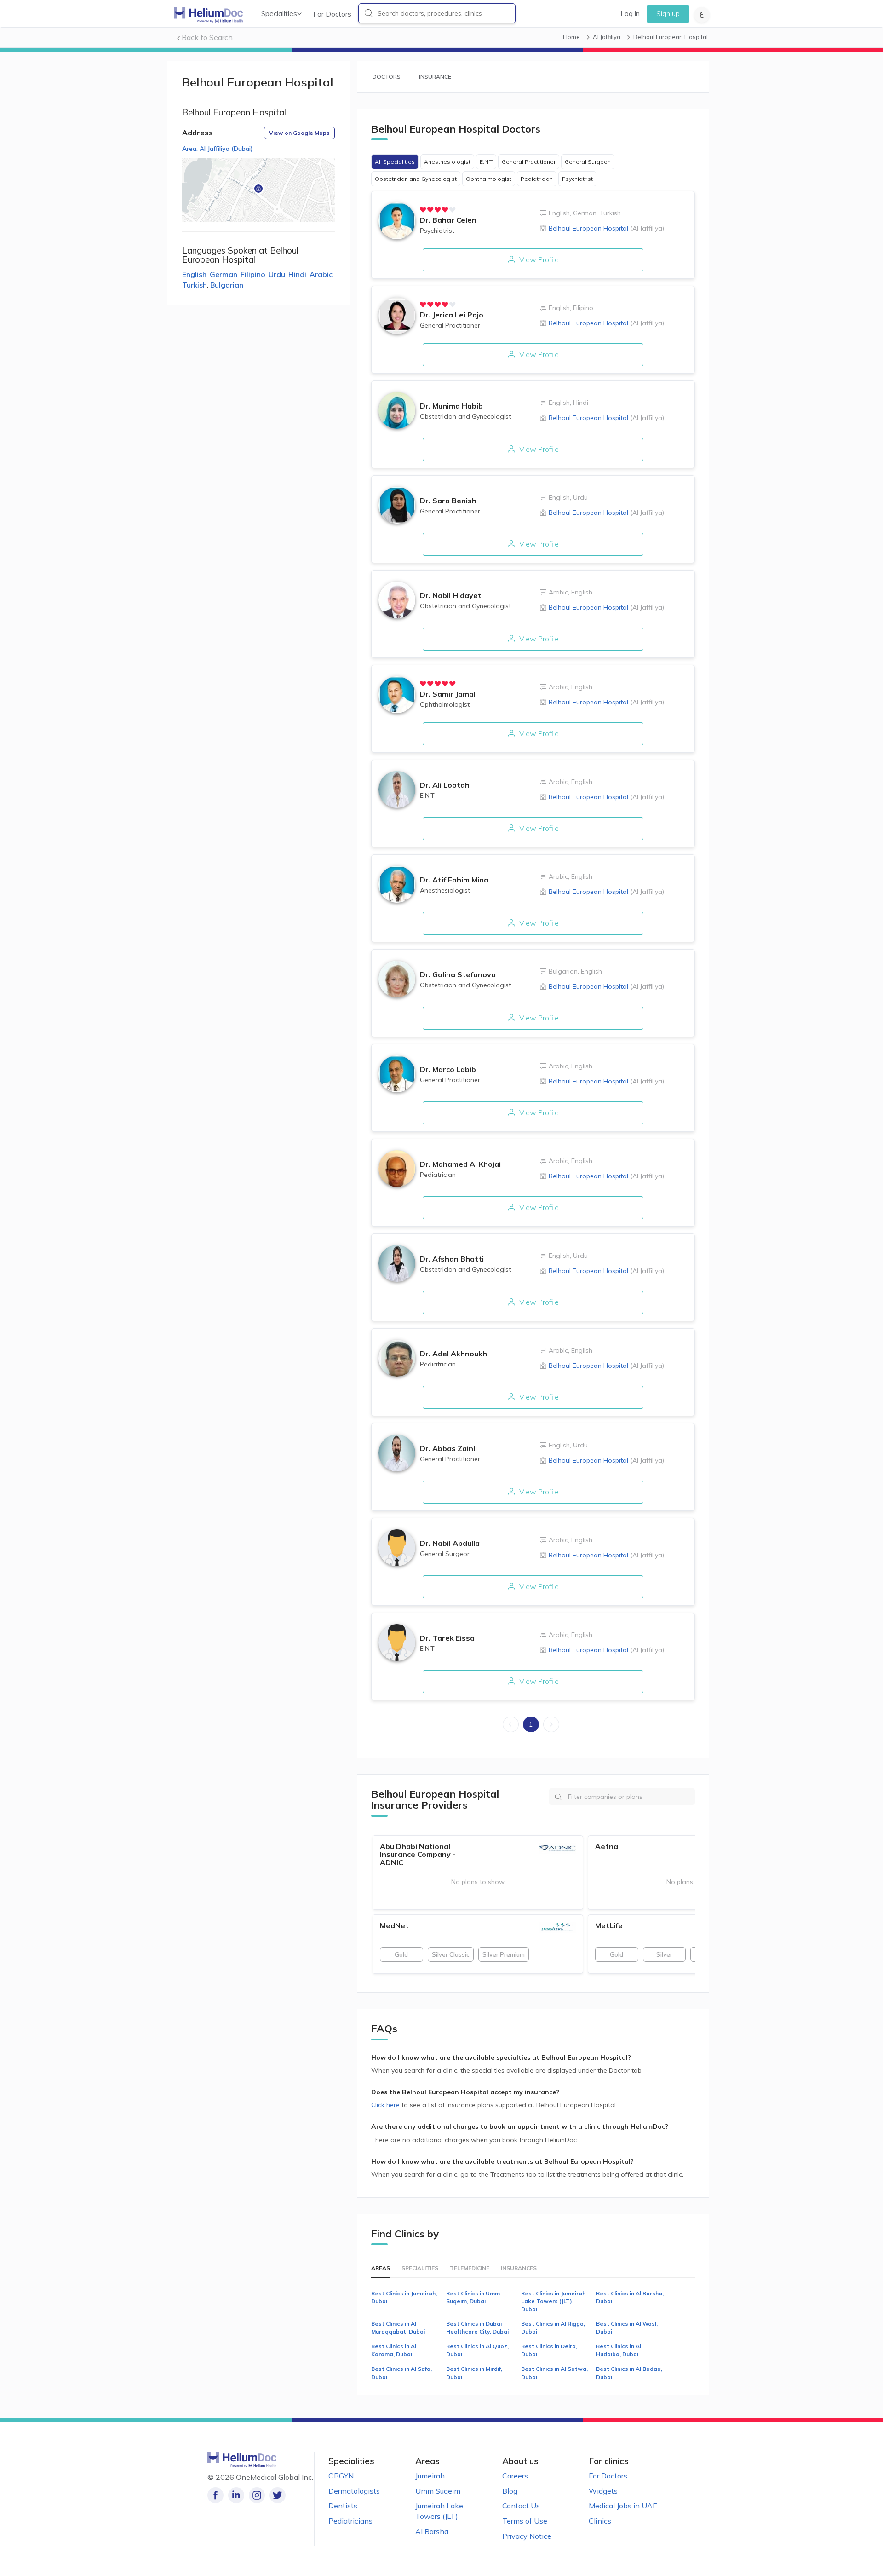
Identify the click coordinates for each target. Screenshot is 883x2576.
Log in (630, 14)
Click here (386, 2105)
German (224, 274)
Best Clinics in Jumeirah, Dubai (404, 2297)
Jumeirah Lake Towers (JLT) (439, 2511)
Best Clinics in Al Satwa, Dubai (554, 2373)
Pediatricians (350, 2521)
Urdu (277, 274)
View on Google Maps (299, 133)
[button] (258, 190)
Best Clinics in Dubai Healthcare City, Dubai (477, 2328)
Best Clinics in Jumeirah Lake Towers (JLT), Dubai (553, 2301)
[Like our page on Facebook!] (215, 2495)
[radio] (423, 210)
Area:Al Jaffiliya (218, 149)
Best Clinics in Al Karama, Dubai (394, 2350)
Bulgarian (227, 285)
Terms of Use (525, 2521)
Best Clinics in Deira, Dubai (549, 2350)
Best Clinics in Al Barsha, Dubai (630, 2297)
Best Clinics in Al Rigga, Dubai (553, 2328)
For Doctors (332, 14)
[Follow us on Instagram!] (257, 2495)
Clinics (600, 2521)
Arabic (321, 274)
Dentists (343, 2506)
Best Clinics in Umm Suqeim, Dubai (473, 2297)
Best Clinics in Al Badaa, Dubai (629, 2373)
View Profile (538, 259)
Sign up (668, 14)
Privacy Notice (527, 2536)
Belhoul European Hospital (606, 228)
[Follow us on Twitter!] (278, 2495)
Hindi (297, 274)
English (194, 274)
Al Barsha (432, 2531)
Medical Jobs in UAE (623, 2506)
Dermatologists (354, 2491)
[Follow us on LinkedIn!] (236, 2495)
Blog (510, 2491)
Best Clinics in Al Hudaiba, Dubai (619, 2350)
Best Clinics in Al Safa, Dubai (401, 2373)
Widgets (603, 2491)
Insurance (435, 77)
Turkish (195, 285)
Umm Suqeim (438, 2491)
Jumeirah (430, 2476)
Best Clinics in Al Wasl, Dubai (627, 2328)
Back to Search (207, 37)
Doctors (387, 77)
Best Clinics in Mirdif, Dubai (474, 2373)
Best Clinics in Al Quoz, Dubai (477, 2350)
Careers (515, 2476)
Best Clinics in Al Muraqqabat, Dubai (398, 2328)
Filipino (253, 274)
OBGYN (341, 2476)
